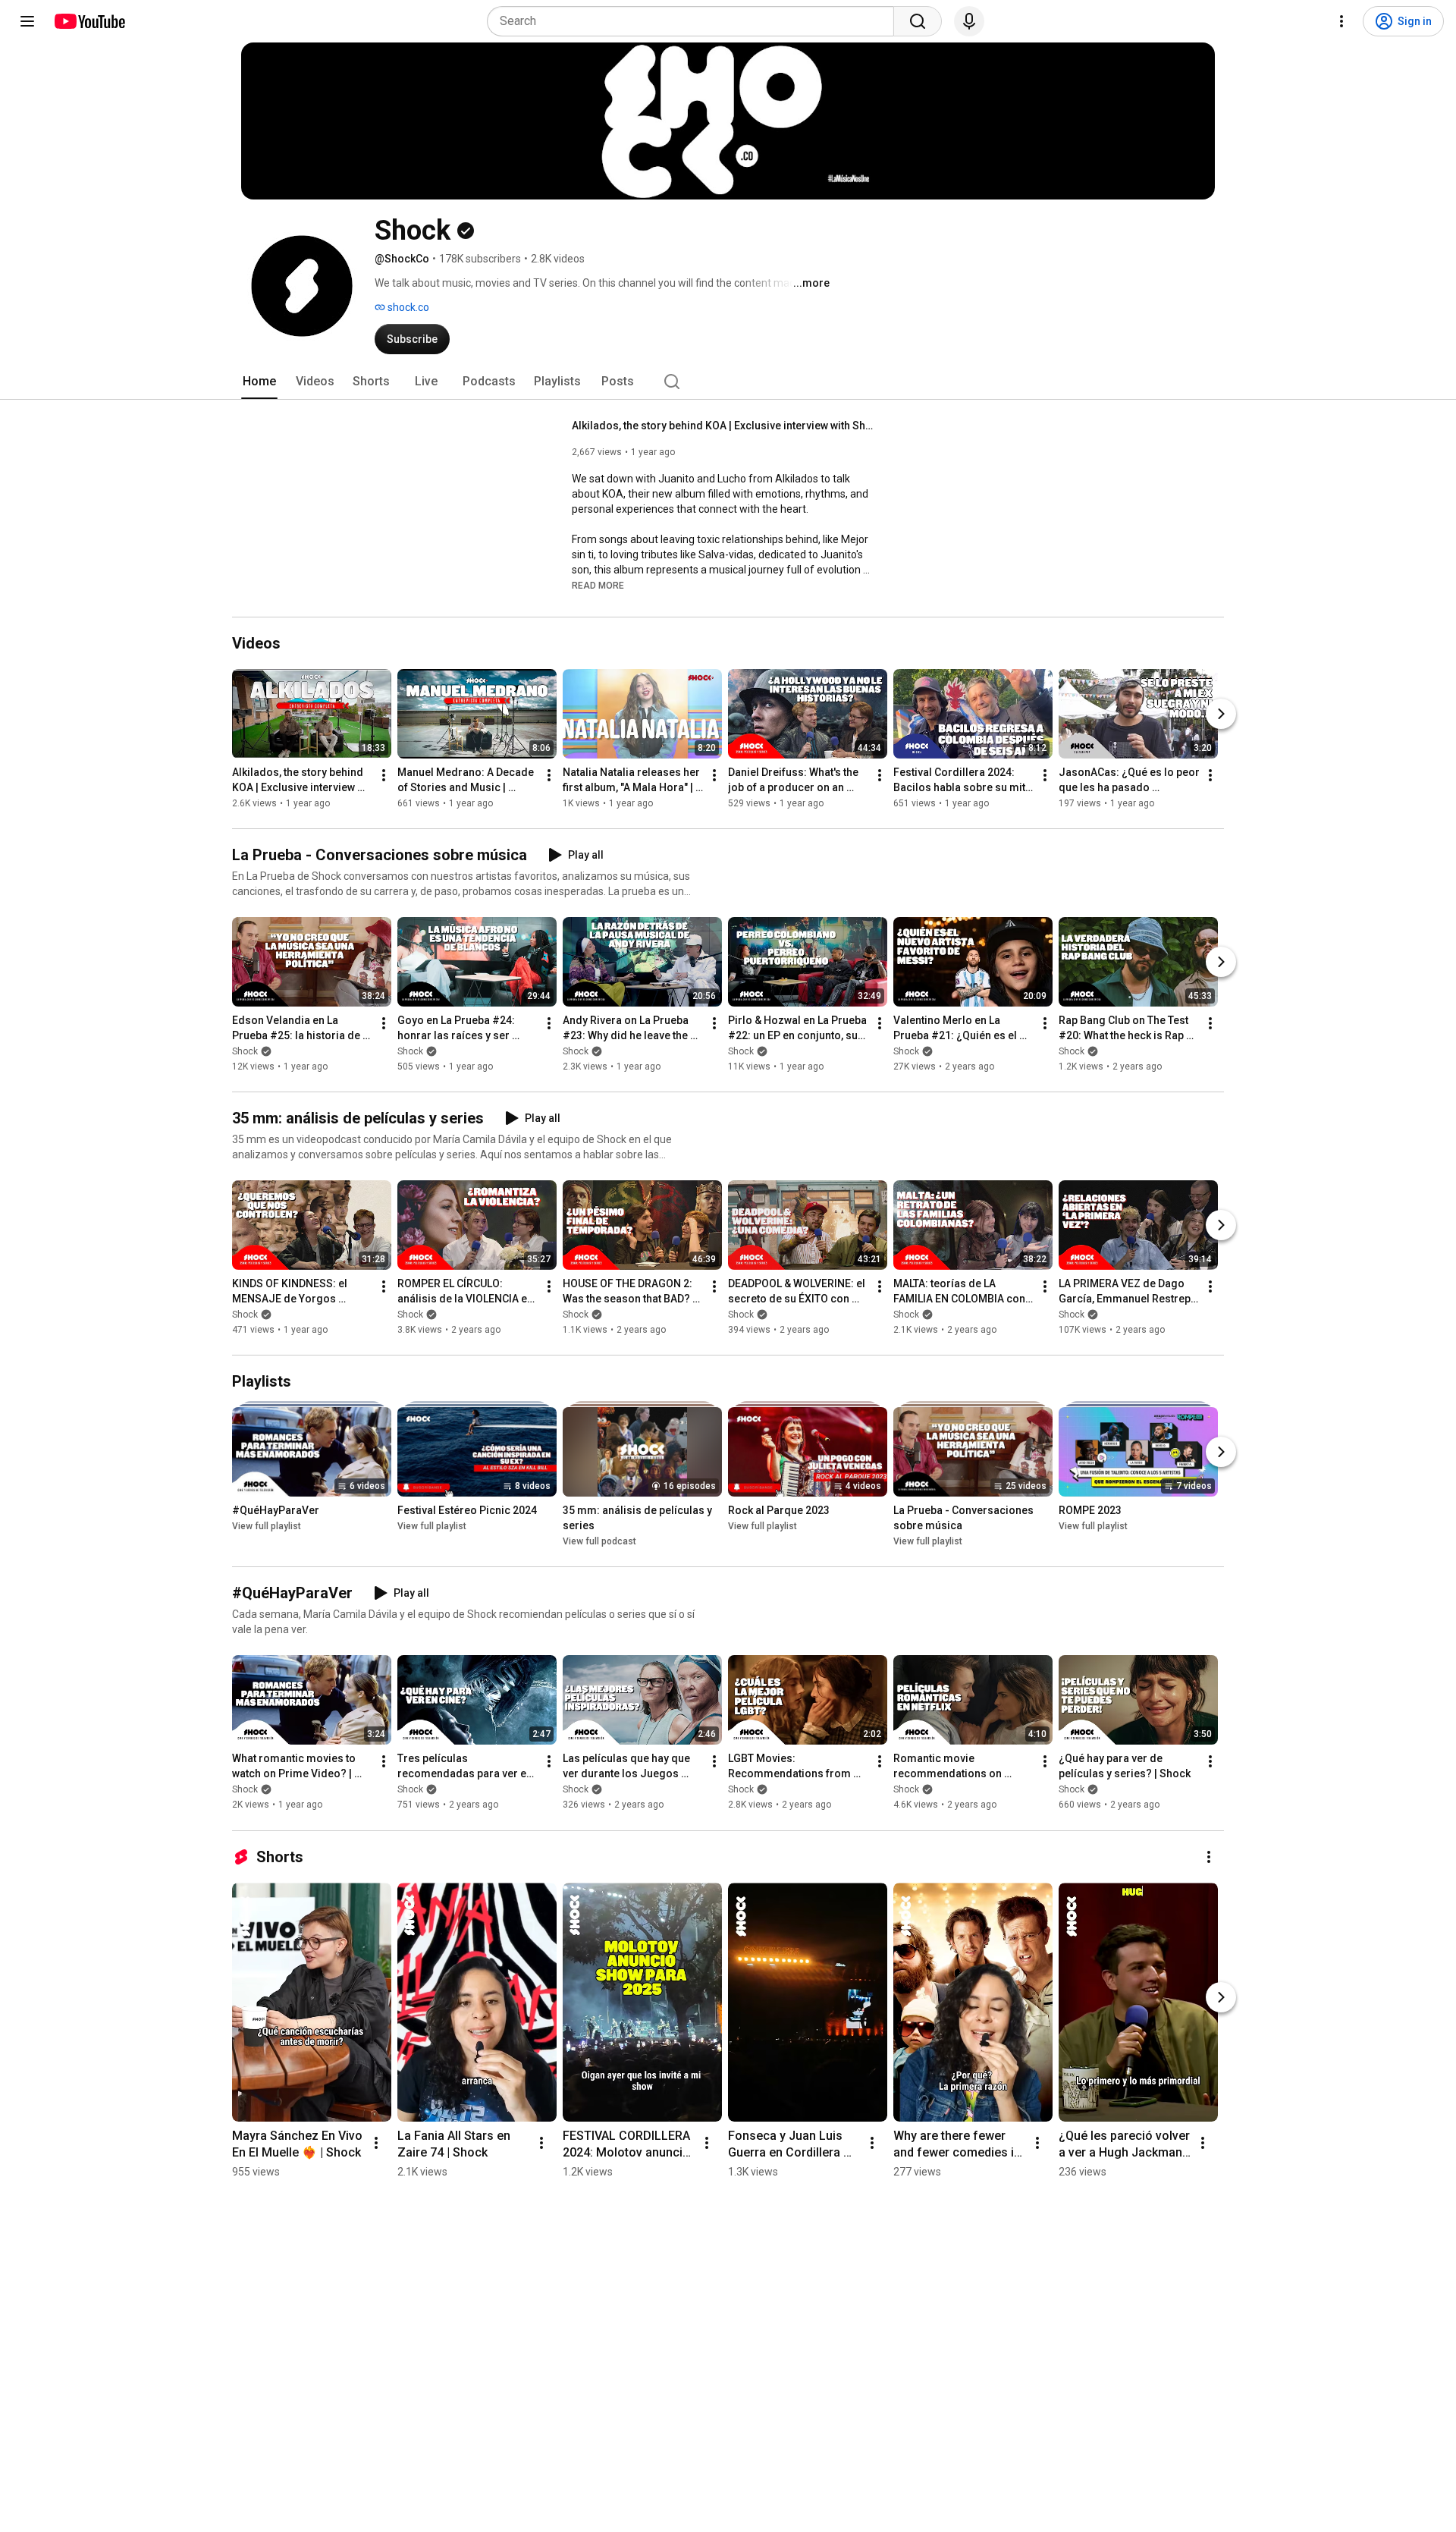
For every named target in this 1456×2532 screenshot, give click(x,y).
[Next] (1221, 714)
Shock (245, 1051)
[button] (598, 585)
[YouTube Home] (89, 21)
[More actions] (384, 775)
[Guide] (27, 21)
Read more (598, 586)
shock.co (407, 307)
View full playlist (267, 1526)
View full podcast (599, 1541)
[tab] (259, 382)
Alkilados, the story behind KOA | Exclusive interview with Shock (724, 426)
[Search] (918, 21)
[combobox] (695, 21)
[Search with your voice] (969, 21)
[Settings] (1341, 21)
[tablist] (728, 382)
